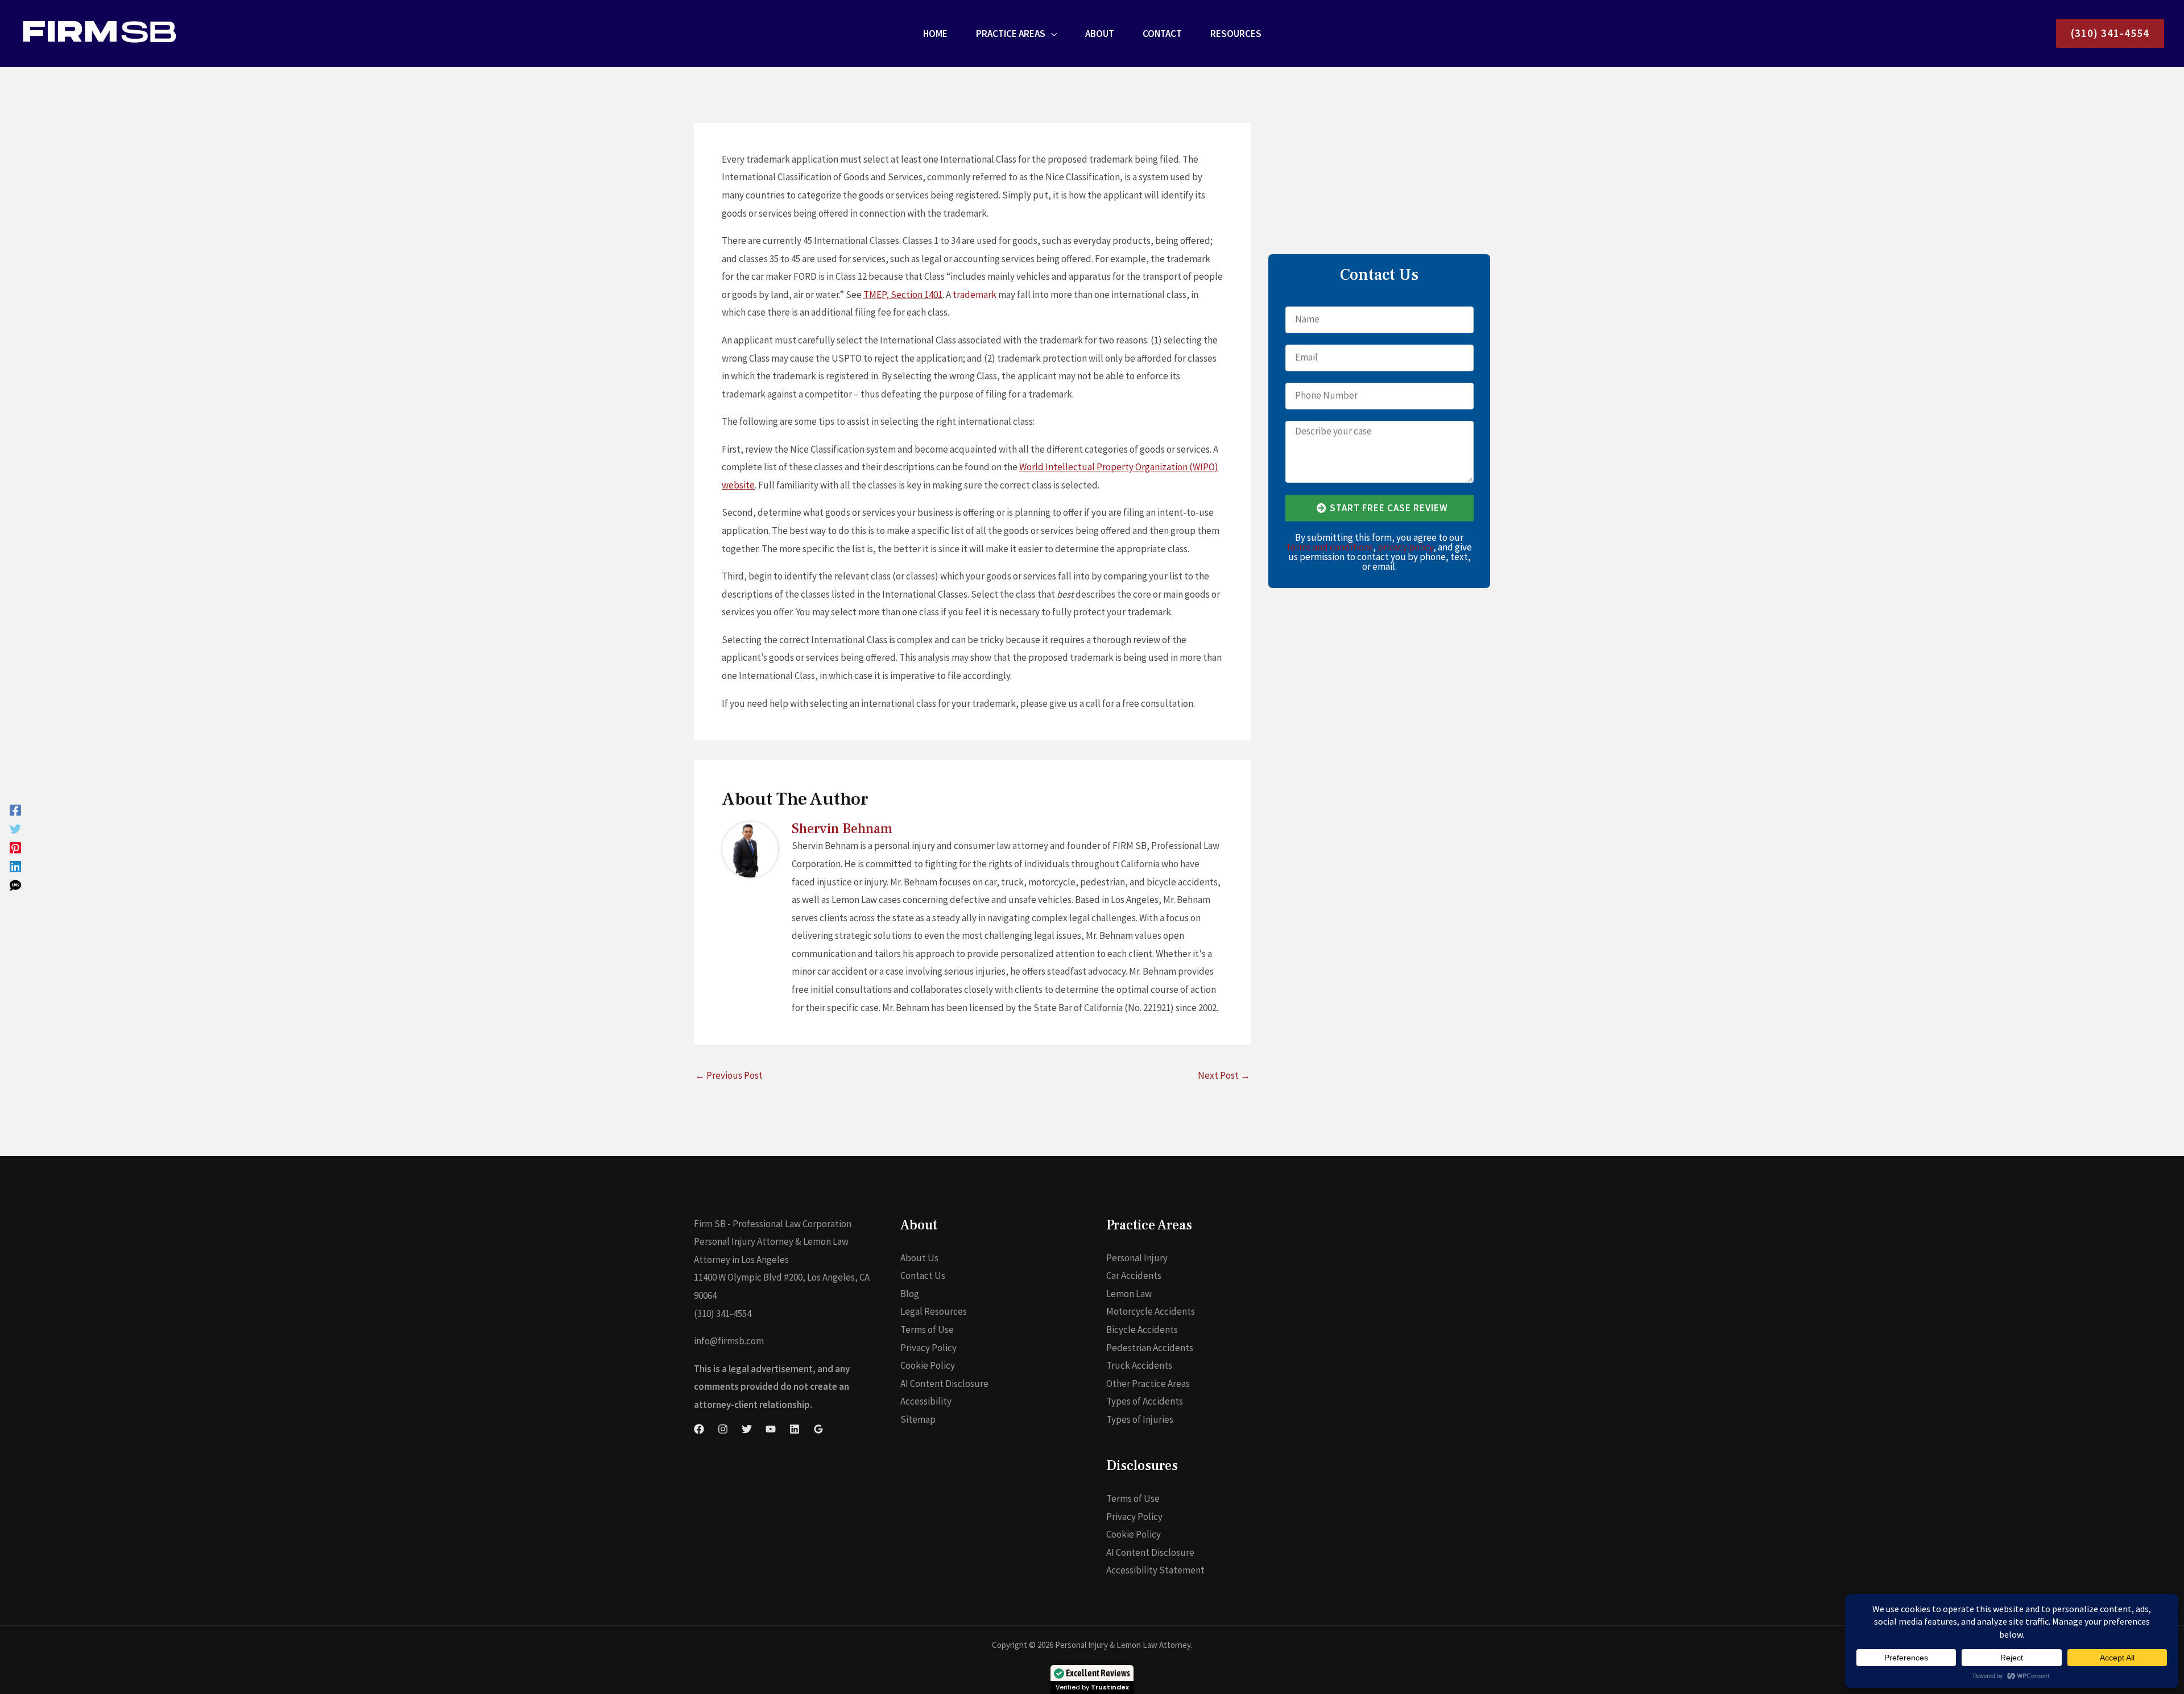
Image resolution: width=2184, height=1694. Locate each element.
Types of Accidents (1145, 1401)
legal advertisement (771, 1369)
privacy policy (1405, 547)
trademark (975, 295)
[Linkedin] (15, 866)
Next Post (1224, 1075)
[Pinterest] (15, 847)
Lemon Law (1129, 1294)
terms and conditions (1330, 547)
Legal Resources (934, 1311)
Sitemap (918, 1419)
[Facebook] (15, 809)
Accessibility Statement (1155, 1570)
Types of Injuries (1140, 1419)
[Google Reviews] (818, 1429)
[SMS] (15, 885)
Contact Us (923, 1275)
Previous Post (729, 1075)
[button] (1051, 34)
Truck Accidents (1139, 1365)
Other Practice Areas (1148, 1384)
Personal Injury (1137, 1258)
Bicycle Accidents (1142, 1329)
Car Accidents (1134, 1275)
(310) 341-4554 (723, 1314)
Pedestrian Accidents (1150, 1348)
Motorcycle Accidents (1151, 1311)
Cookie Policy (928, 1365)
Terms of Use (927, 1329)
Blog (910, 1294)
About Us (919, 1258)
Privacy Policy (928, 1348)
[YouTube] (771, 1429)
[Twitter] (15, 828)
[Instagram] (723, 1429)
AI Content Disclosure (944, 1384)
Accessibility (926, 1401)
